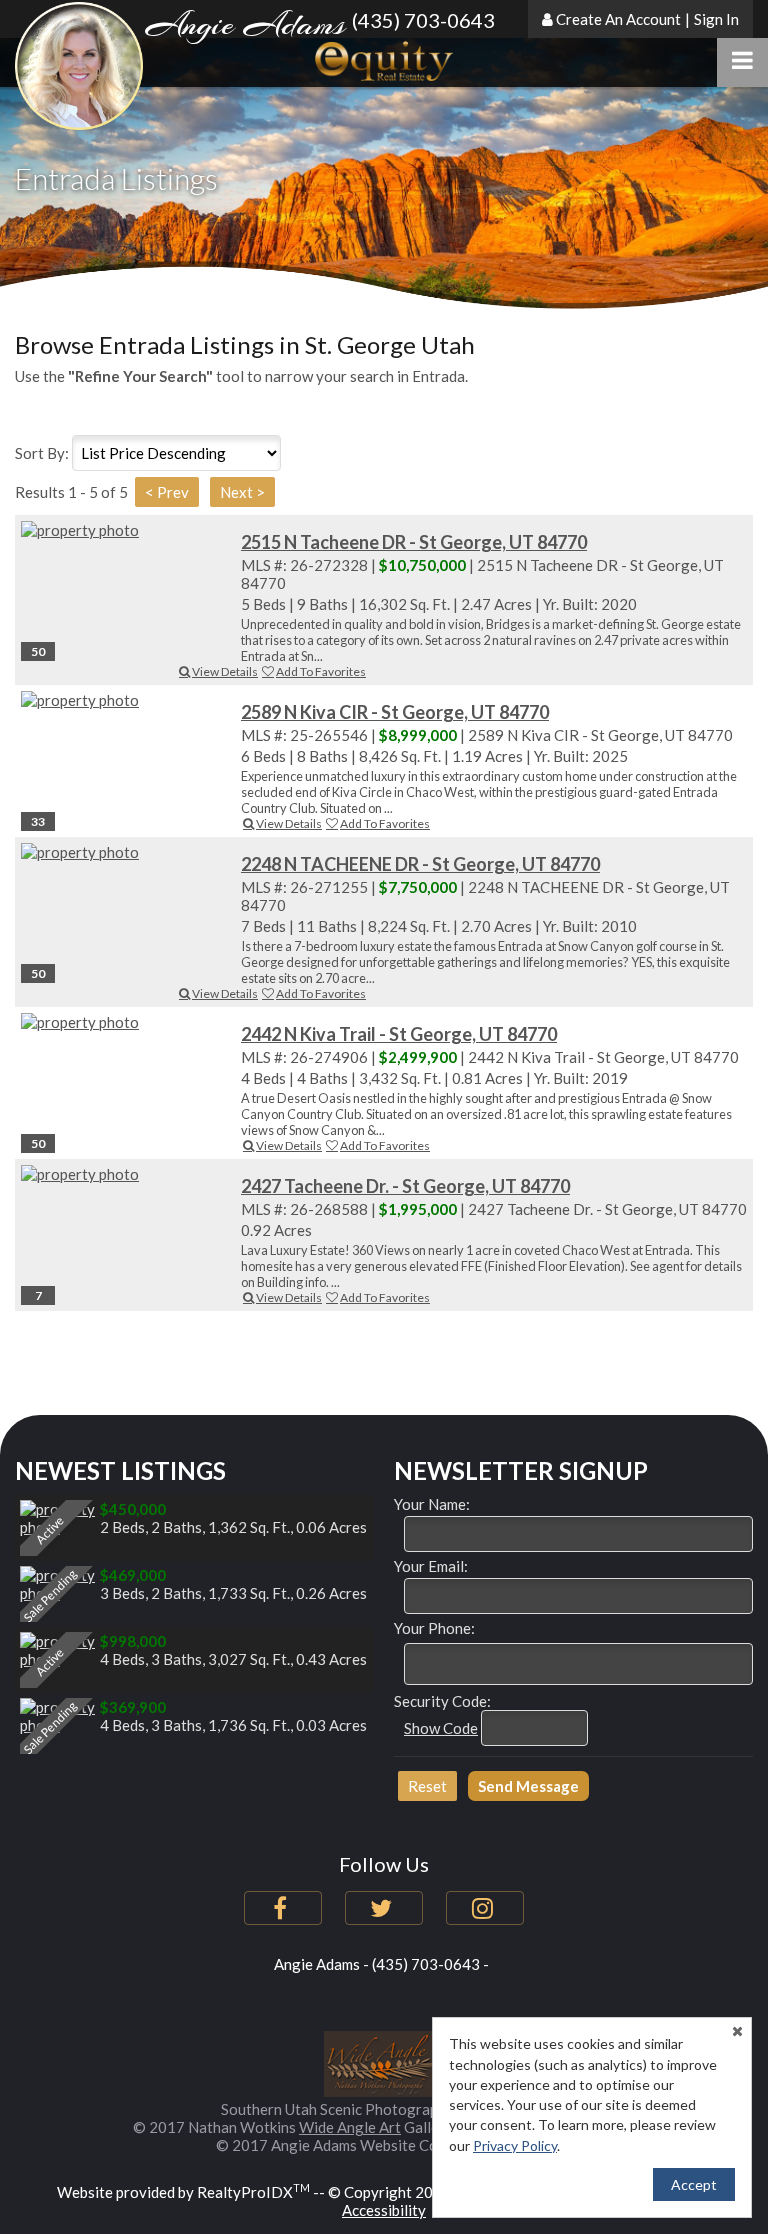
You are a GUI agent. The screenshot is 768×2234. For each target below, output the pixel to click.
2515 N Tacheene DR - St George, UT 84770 (414, 542)
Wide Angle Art (350, 2127)
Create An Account (618, 19)
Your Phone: (434, 1628)
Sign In (716, 19)
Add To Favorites (321, 671)
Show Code (441, 1728)
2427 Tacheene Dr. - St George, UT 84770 (405, 1186)
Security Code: (442, 1701)
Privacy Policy (515, 2145)
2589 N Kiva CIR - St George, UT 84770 (395, 712)
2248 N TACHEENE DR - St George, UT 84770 (420, 864)
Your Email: (431, 1566)
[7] (126, 1174)
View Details (225, 671)
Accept (694, 2184)
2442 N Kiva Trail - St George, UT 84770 (399, 1034)
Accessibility (384, 2210)
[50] (126, 530)
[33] (126, 700)
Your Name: (432, 1504)
